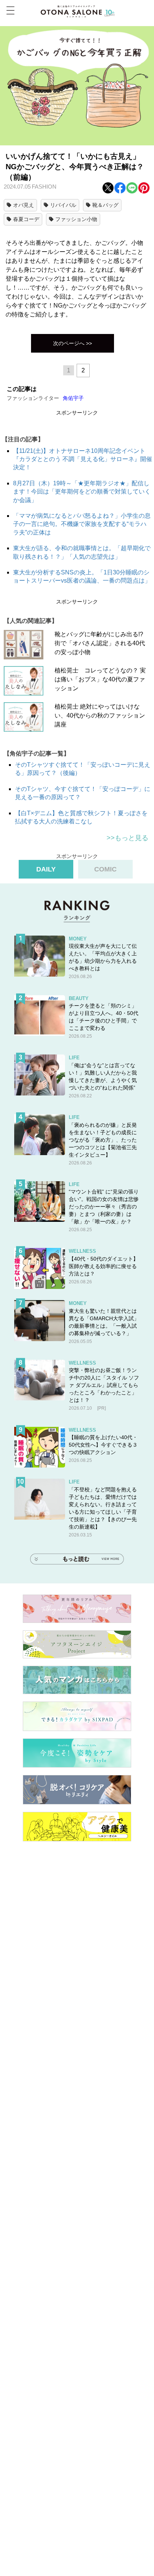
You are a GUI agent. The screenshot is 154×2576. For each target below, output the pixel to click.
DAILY (46, 869)
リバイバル (63, 205)
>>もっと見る (127, 838)
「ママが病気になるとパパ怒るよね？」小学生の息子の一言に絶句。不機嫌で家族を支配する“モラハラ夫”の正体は (82, 524)
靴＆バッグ (105, 205)
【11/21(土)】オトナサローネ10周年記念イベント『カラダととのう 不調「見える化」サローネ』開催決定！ (83, 459)
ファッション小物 (76, 219)
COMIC (105, 869)
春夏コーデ (26, 219)
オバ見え (24, 205)
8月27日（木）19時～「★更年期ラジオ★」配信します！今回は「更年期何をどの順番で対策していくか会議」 (82, 492)
